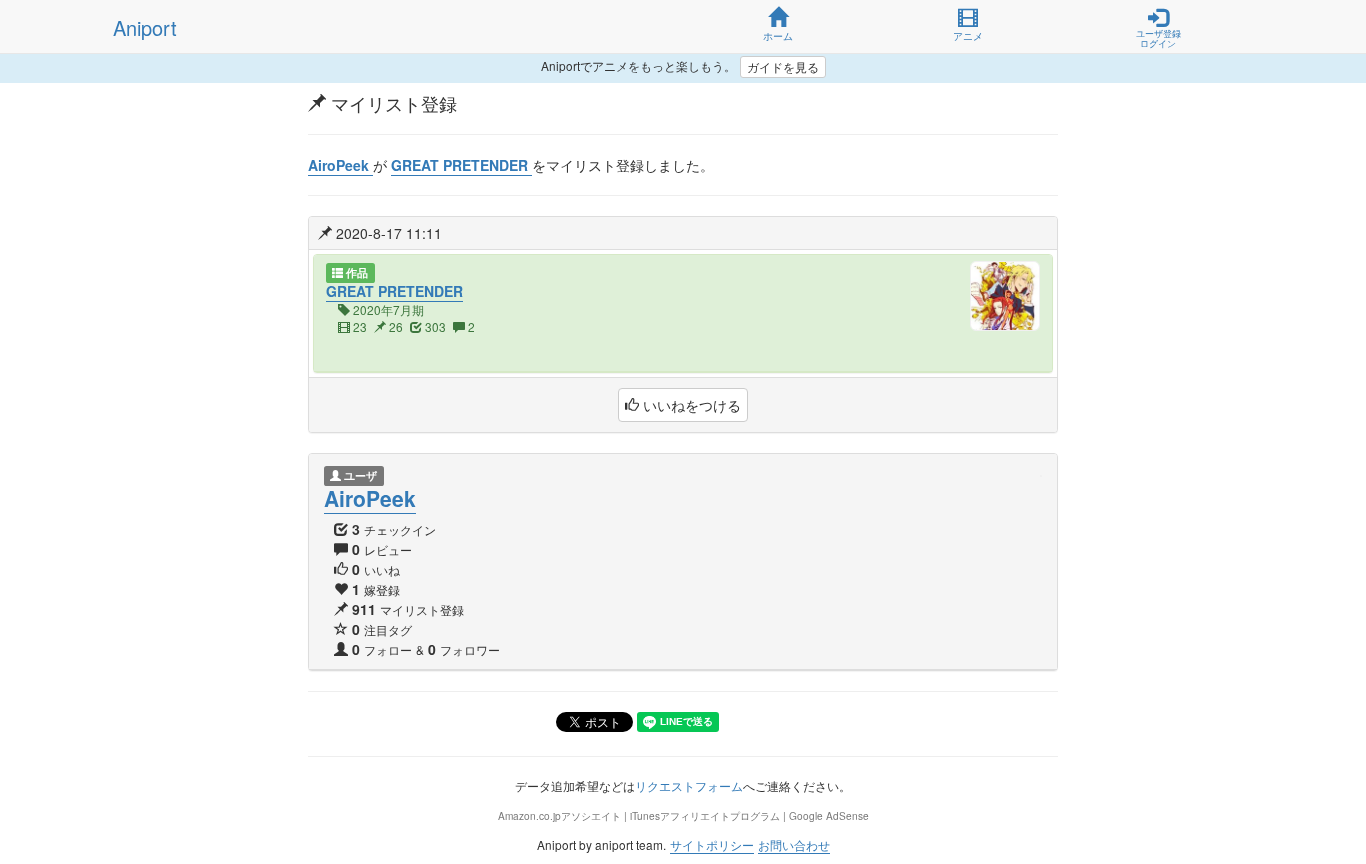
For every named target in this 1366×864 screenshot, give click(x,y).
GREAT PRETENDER (394, 291)
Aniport (145, 27)
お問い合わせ (794, 844)
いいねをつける (690, 405)
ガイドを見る (783, 66)
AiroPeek (370, 498)
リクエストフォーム (689, 785)
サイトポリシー (712, 844)
